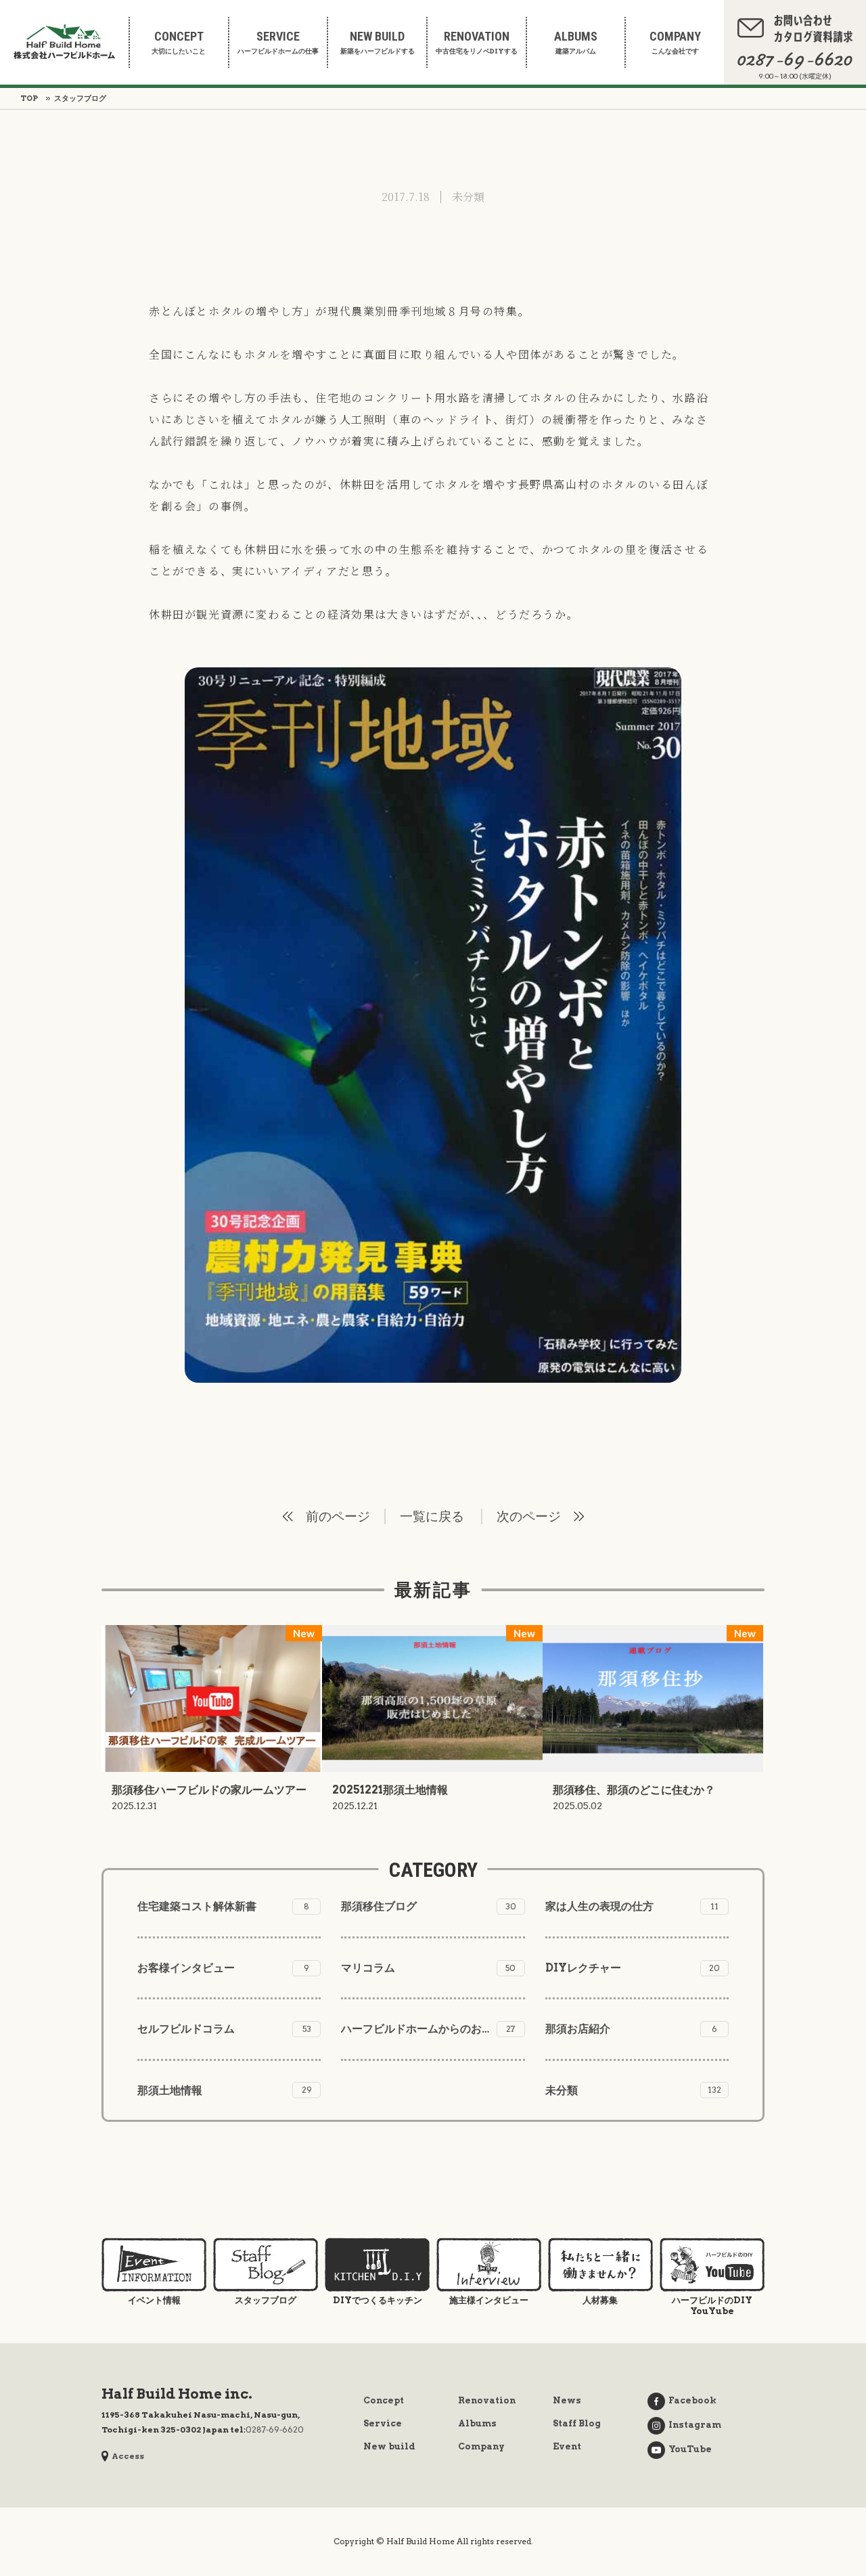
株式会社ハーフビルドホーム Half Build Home (64, 42)
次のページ (529, 1516)
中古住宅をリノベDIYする (477, 42)
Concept (384, 2400)
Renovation (487, 2400)
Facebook (692, 2400)
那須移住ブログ (428, 1906)
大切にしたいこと (179, 42)
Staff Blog (577, 2423)
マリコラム (428, 1968)
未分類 (468, 197)
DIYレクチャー (633, 1968)
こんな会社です (675, 42)
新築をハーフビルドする (378, 42)
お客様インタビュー (223, 1968)
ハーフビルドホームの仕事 (278, 42)
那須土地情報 (225, 2090)
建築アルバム (576, 42)
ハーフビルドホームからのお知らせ (428, 2029)
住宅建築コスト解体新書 (223, 1906)
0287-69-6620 (275, 2429)
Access (128, 2456)
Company (481, 2446)
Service (383, 2423)
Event (567, 2446)
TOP (29, 98)
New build (389, 2446)
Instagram (695, 2425)
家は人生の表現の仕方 (632, 1906)
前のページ (338, 1516)
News (567, 2400)
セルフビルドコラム (224, 2029)
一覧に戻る (432, 1516)
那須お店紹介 (631, 2029)
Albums (477, 2423)
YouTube (690, 2449)
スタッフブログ (80, 98)
